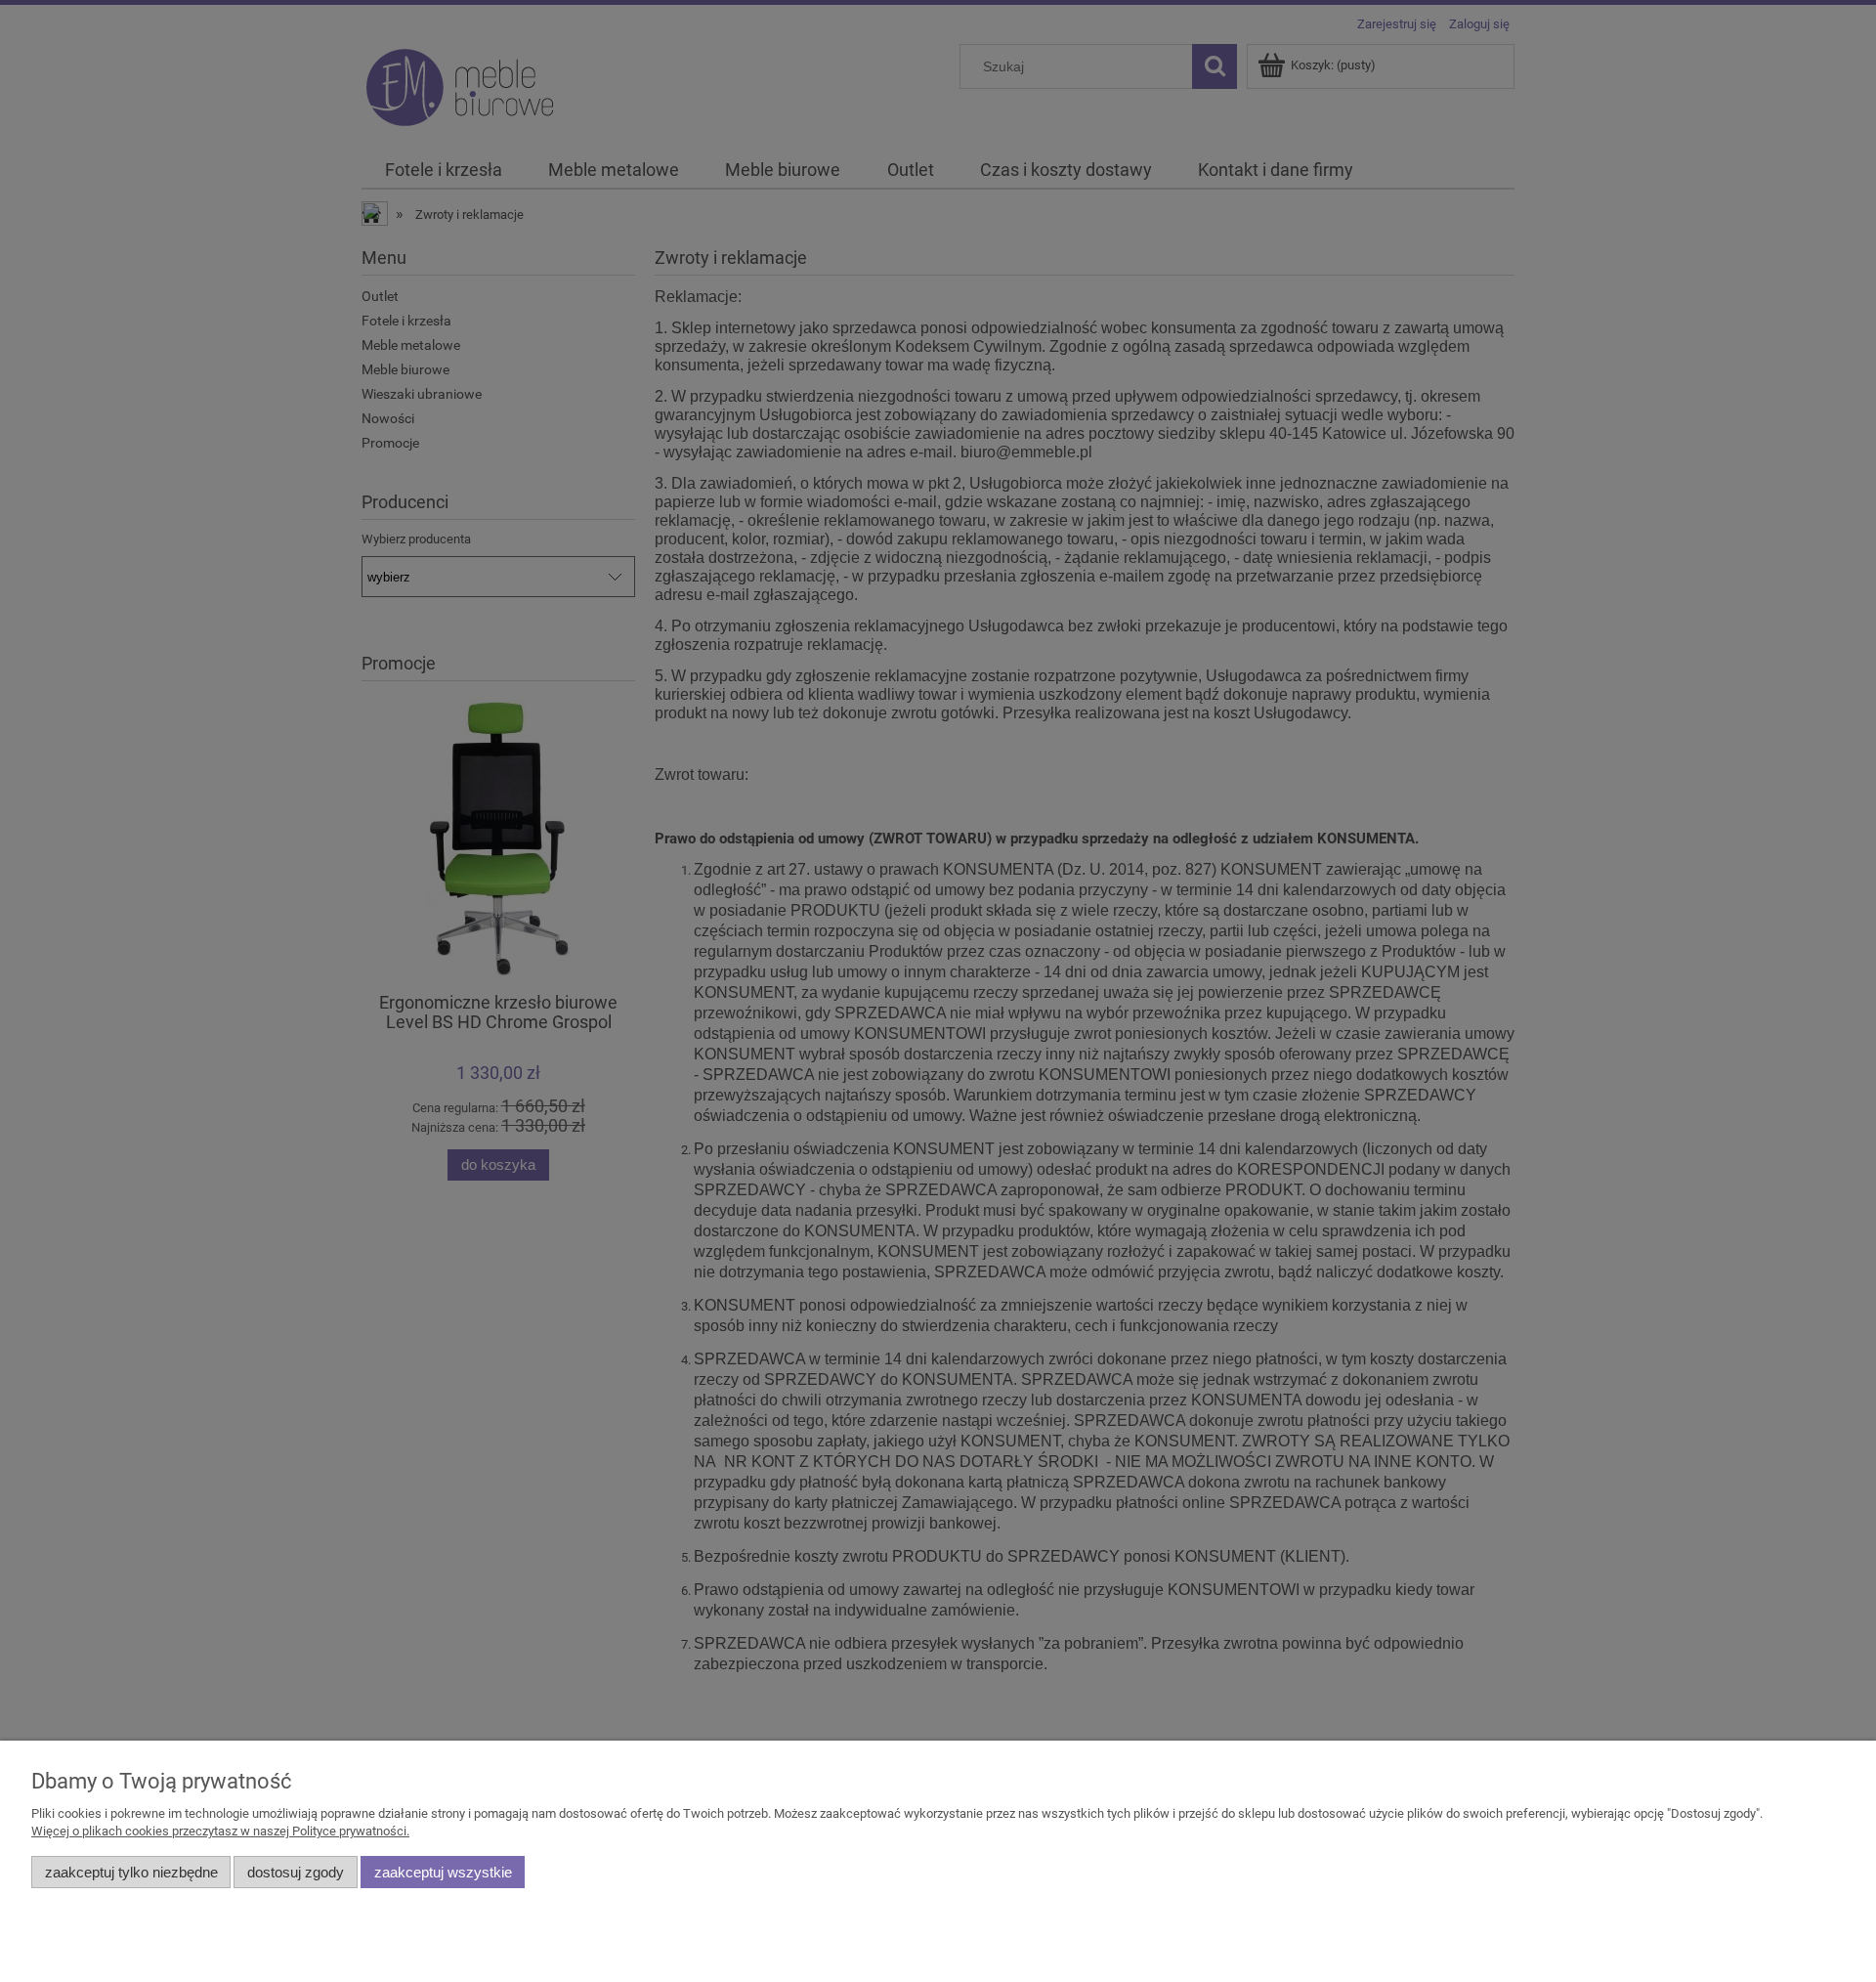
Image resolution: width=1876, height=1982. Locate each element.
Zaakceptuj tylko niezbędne (131, 1872)
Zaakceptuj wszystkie (443, 1872)
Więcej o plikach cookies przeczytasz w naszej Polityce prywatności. (220, 1831)
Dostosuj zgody (296, 1872)
